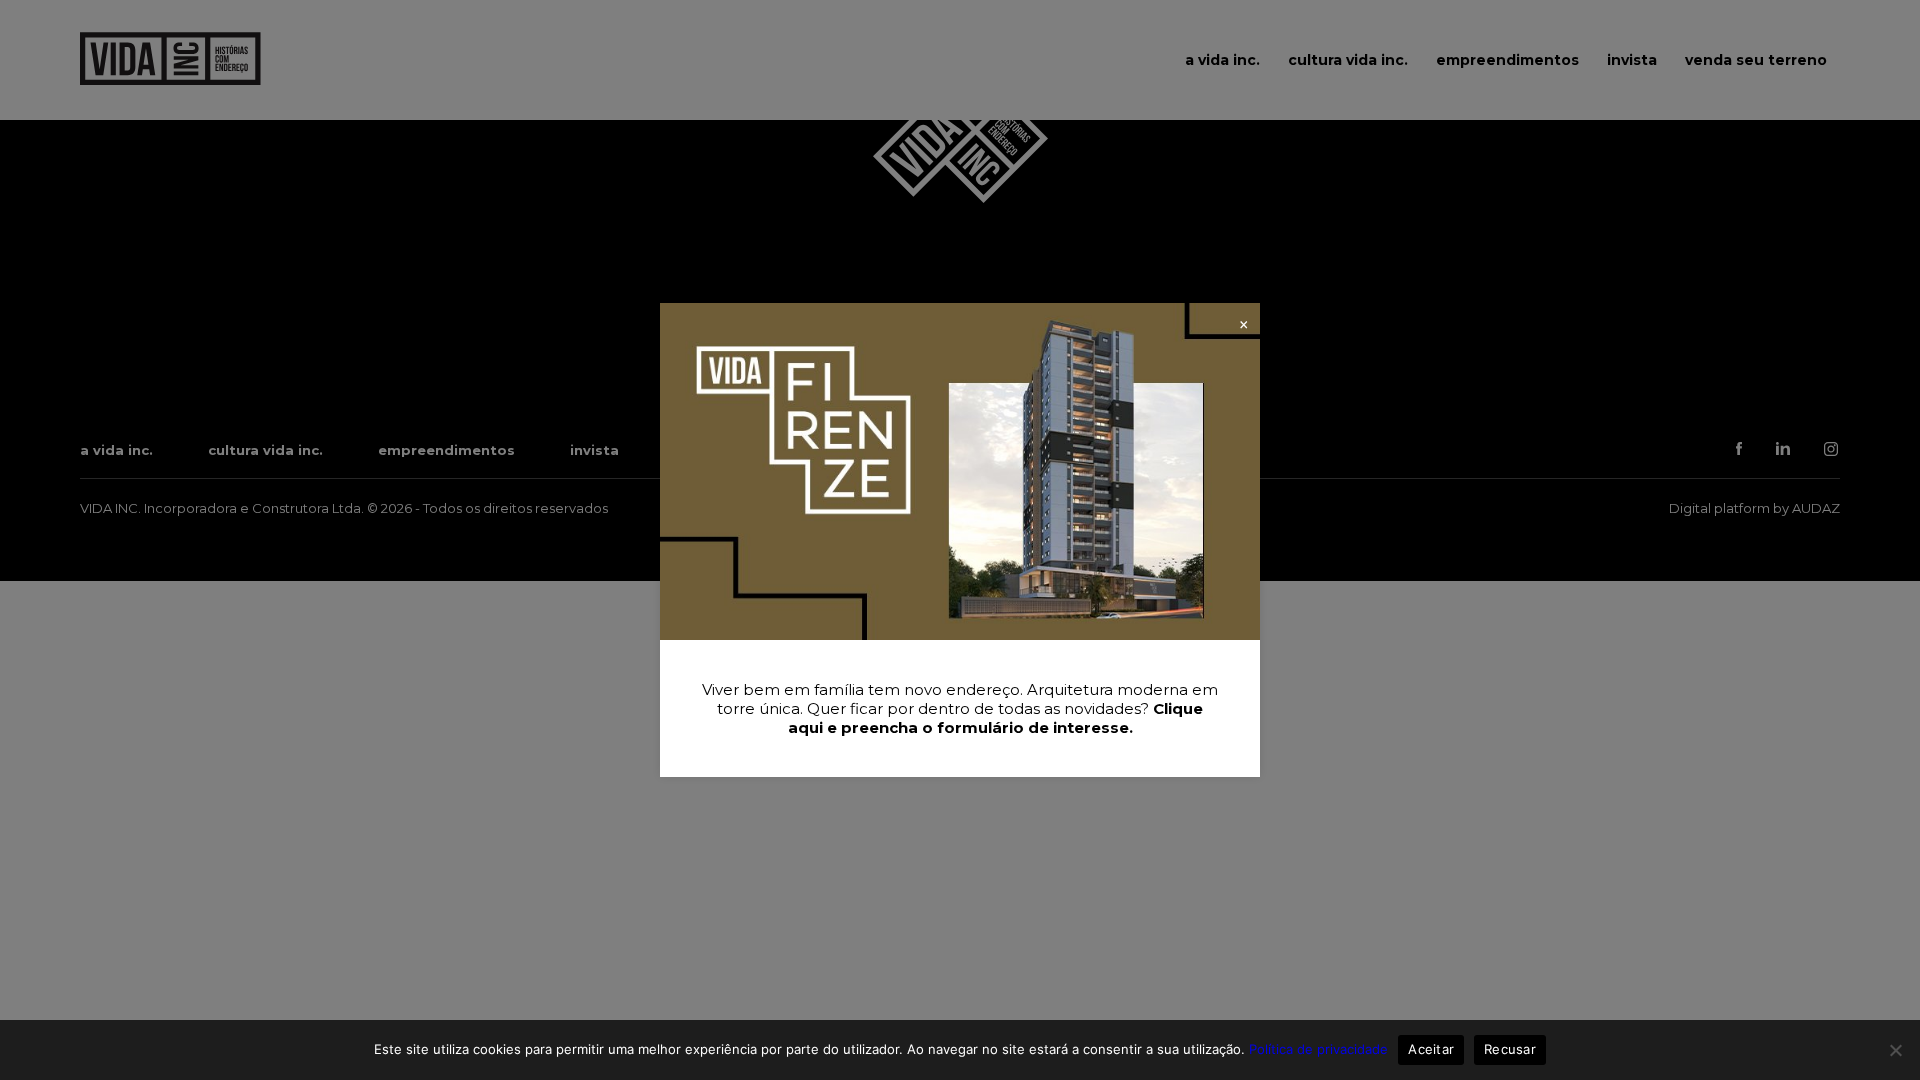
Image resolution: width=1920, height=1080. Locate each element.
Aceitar (1431, 1049)
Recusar (1510, 1049)
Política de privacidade (1318, 1049)
